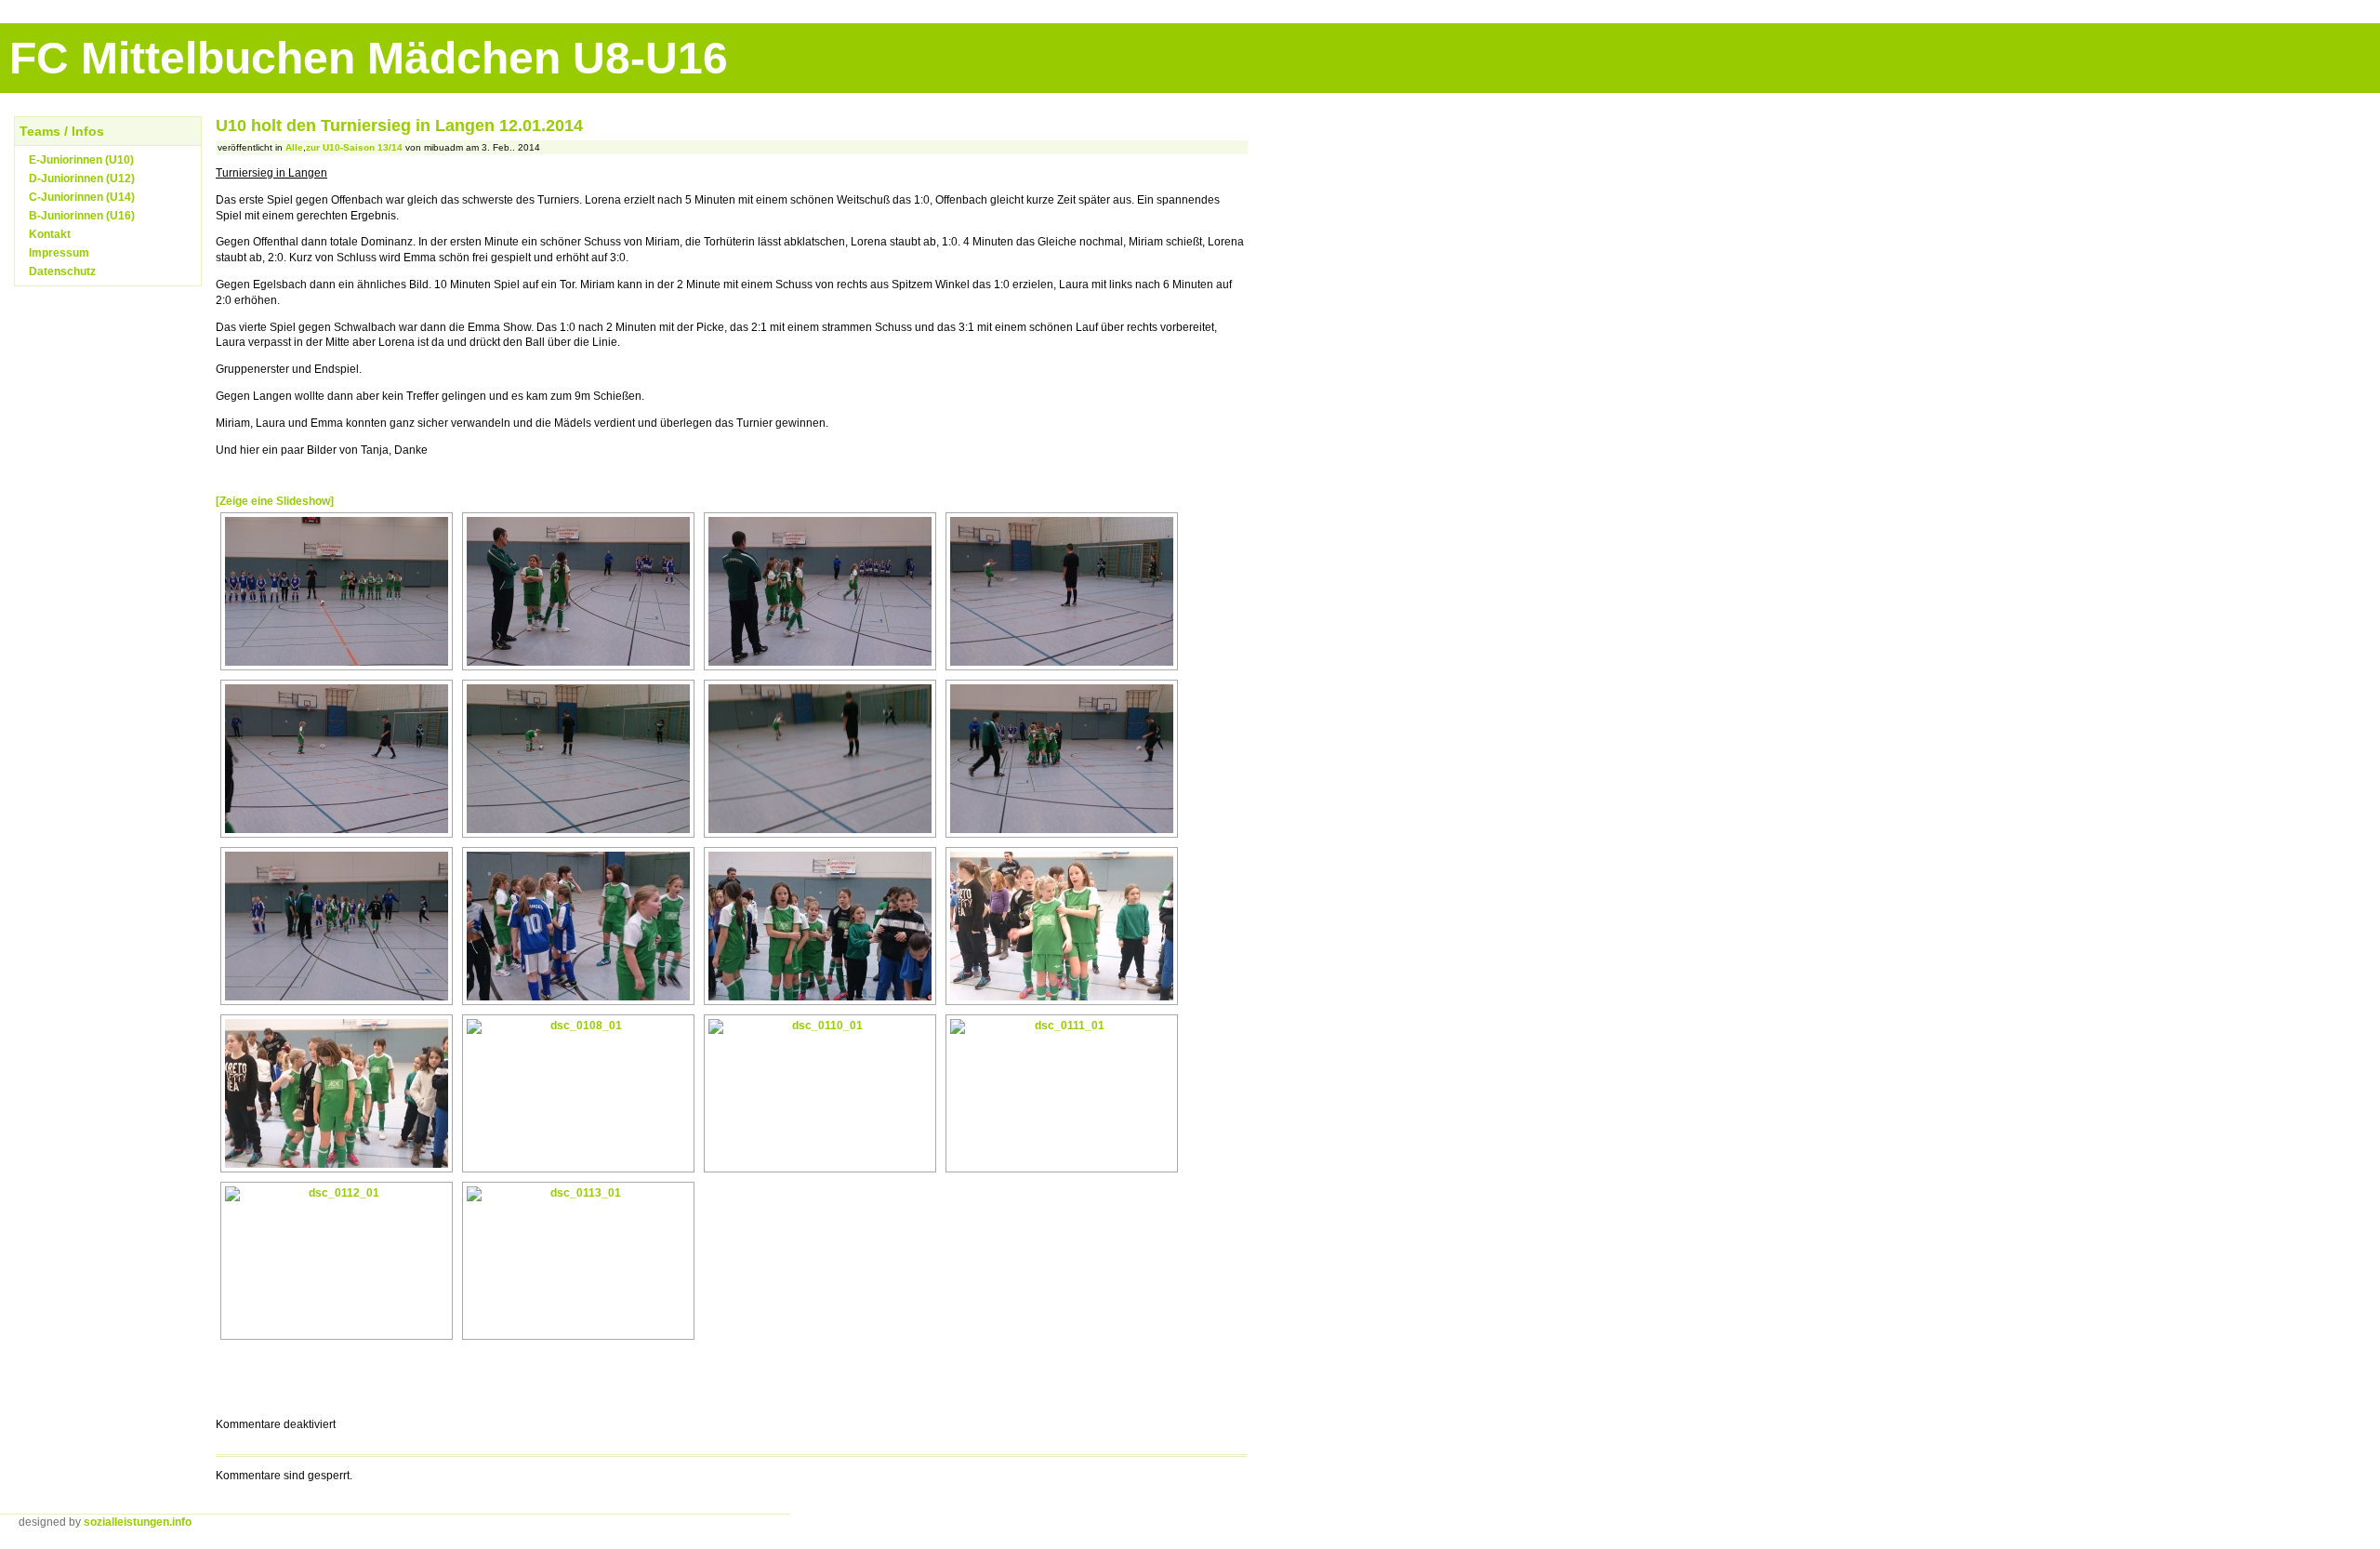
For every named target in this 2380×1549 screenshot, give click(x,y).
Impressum (59, 253)
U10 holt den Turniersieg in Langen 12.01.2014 (399, 126)
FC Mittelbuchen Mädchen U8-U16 (369, 58)
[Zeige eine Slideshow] (275, 501)
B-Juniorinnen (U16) (82, 216)
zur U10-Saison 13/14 (354, 147)
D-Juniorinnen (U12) (82, 179)
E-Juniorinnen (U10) (81, 160)
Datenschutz (62, 271)
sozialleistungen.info (138, 1522)
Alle (294, 147)
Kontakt (50, 234)
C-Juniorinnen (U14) (82, 197)
